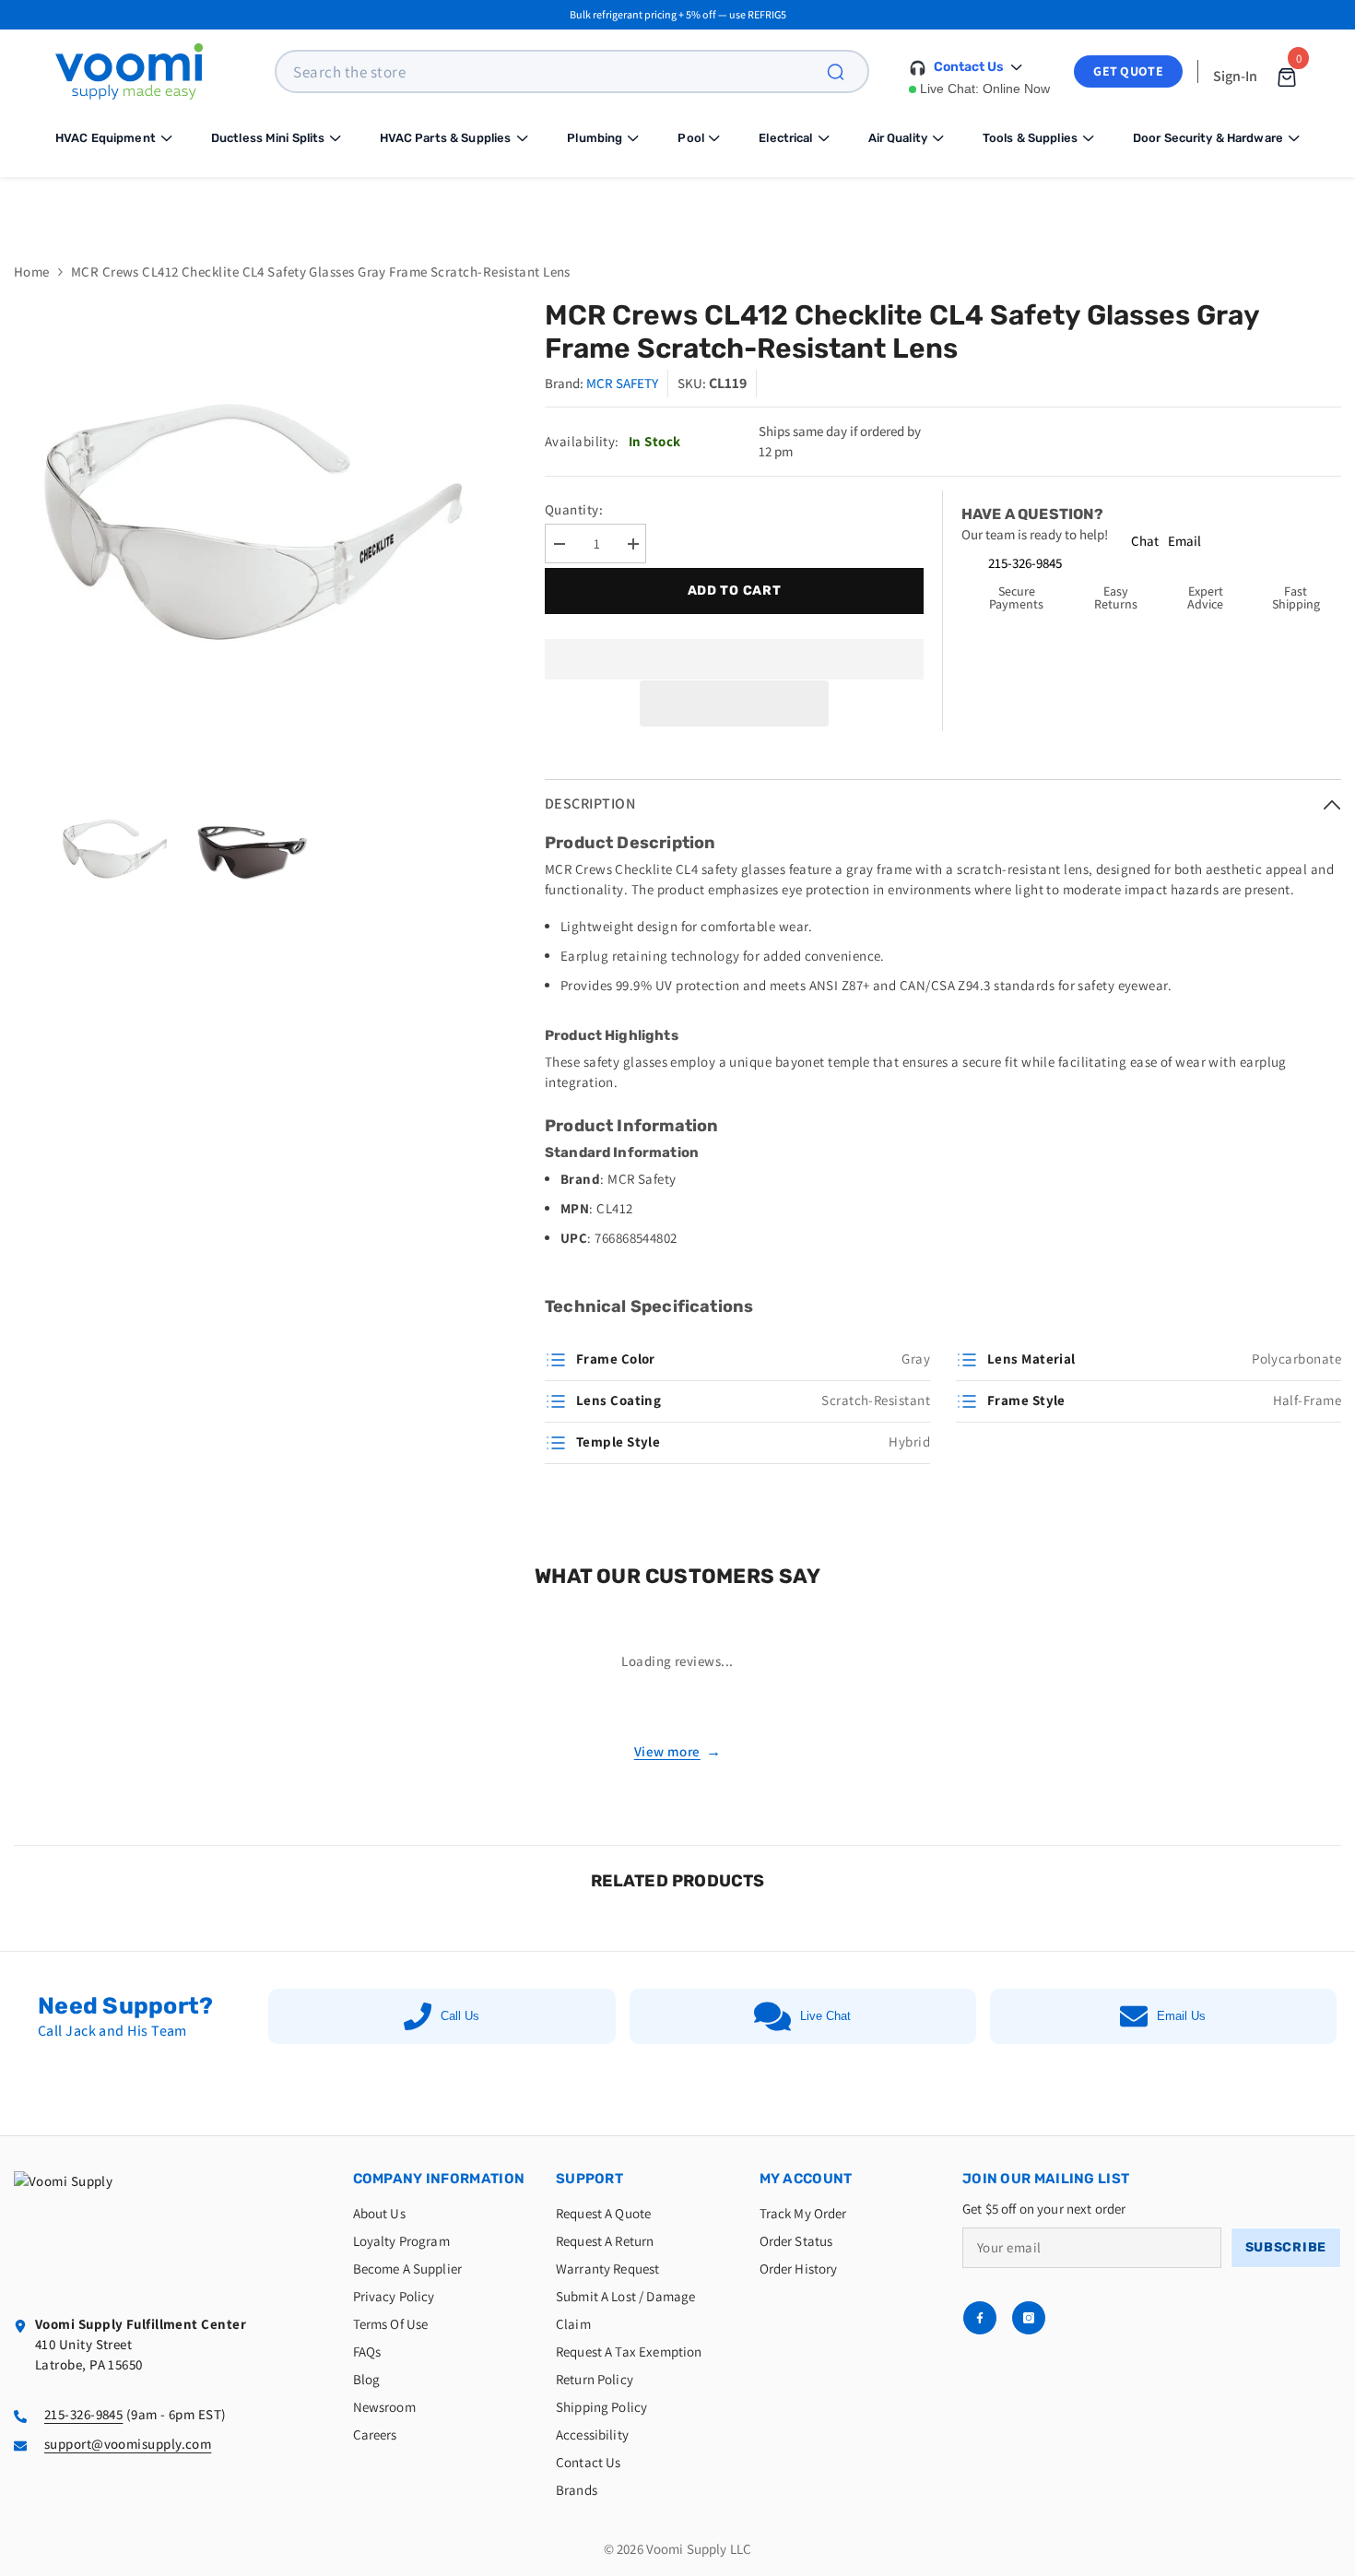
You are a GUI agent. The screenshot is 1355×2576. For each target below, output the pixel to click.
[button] (735, 703)
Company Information (439, 2179)
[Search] (846, 71)
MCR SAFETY (622, 383)
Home (32, 272)
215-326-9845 (1025, 563)
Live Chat (825, 2016)
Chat (1145, 541)
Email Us (1181, 2016)
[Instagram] (1029, 2318)
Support (589, 2179)
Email (1184, 541)
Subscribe (1286, 2247)
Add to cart (730, 591)
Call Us (460, 2016)
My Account (806, 2179)
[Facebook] (980, 2318)
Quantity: (574, 509)
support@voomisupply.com (128, 2444)
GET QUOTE (1128, 71)
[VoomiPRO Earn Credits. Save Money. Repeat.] (677, 206)
